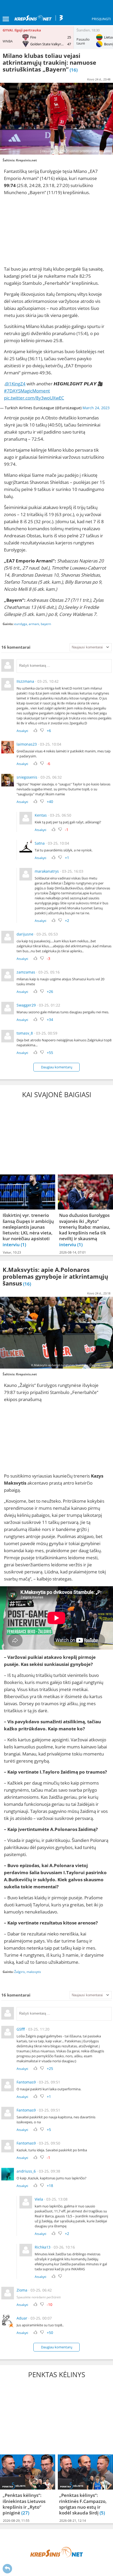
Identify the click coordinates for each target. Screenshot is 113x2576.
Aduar (22, 2318)
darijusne (25, 934)
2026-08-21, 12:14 (73, 2521)
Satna (40, 843)
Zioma (22, 2290)
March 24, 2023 (96, 408)
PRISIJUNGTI (101, 19)
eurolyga (21, 624)
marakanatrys (47, 871)
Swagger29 (26, 1005)
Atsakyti (22, 731)
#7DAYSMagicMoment (27, 391)
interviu (12, 1245)
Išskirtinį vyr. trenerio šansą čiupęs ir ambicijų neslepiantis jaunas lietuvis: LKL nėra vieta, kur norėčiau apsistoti (28, 1227)
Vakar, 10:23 (12, 1252)
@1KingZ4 (15, 384)
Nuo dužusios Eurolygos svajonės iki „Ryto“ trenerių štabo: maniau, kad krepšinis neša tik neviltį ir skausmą (85, 1227)
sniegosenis (27, 777)
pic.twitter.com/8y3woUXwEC (34, 398)
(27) (25, 2513)
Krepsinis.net (26, 160)
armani (34, 624)
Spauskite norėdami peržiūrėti (39, 2297)
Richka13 (43, 2247)
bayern (46, 624)
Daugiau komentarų (57, 1067)
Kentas (41, 815)
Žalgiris (20, 1972)
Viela (39, 2199)
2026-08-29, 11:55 (16, 2521)
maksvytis (34, 1972)
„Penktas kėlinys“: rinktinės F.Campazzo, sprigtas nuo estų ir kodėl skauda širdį (83, 2504)
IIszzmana (25, 681)
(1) (23, 1245)
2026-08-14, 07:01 (73, 1252)
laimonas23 (27, 744)
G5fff (21, 2029)
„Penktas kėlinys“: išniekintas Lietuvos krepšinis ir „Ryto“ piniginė (24, 2504)
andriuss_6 (26, 2171)
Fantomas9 (26, 2082)
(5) (102, 2513)
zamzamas (26, 972)
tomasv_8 (25, 1033)
